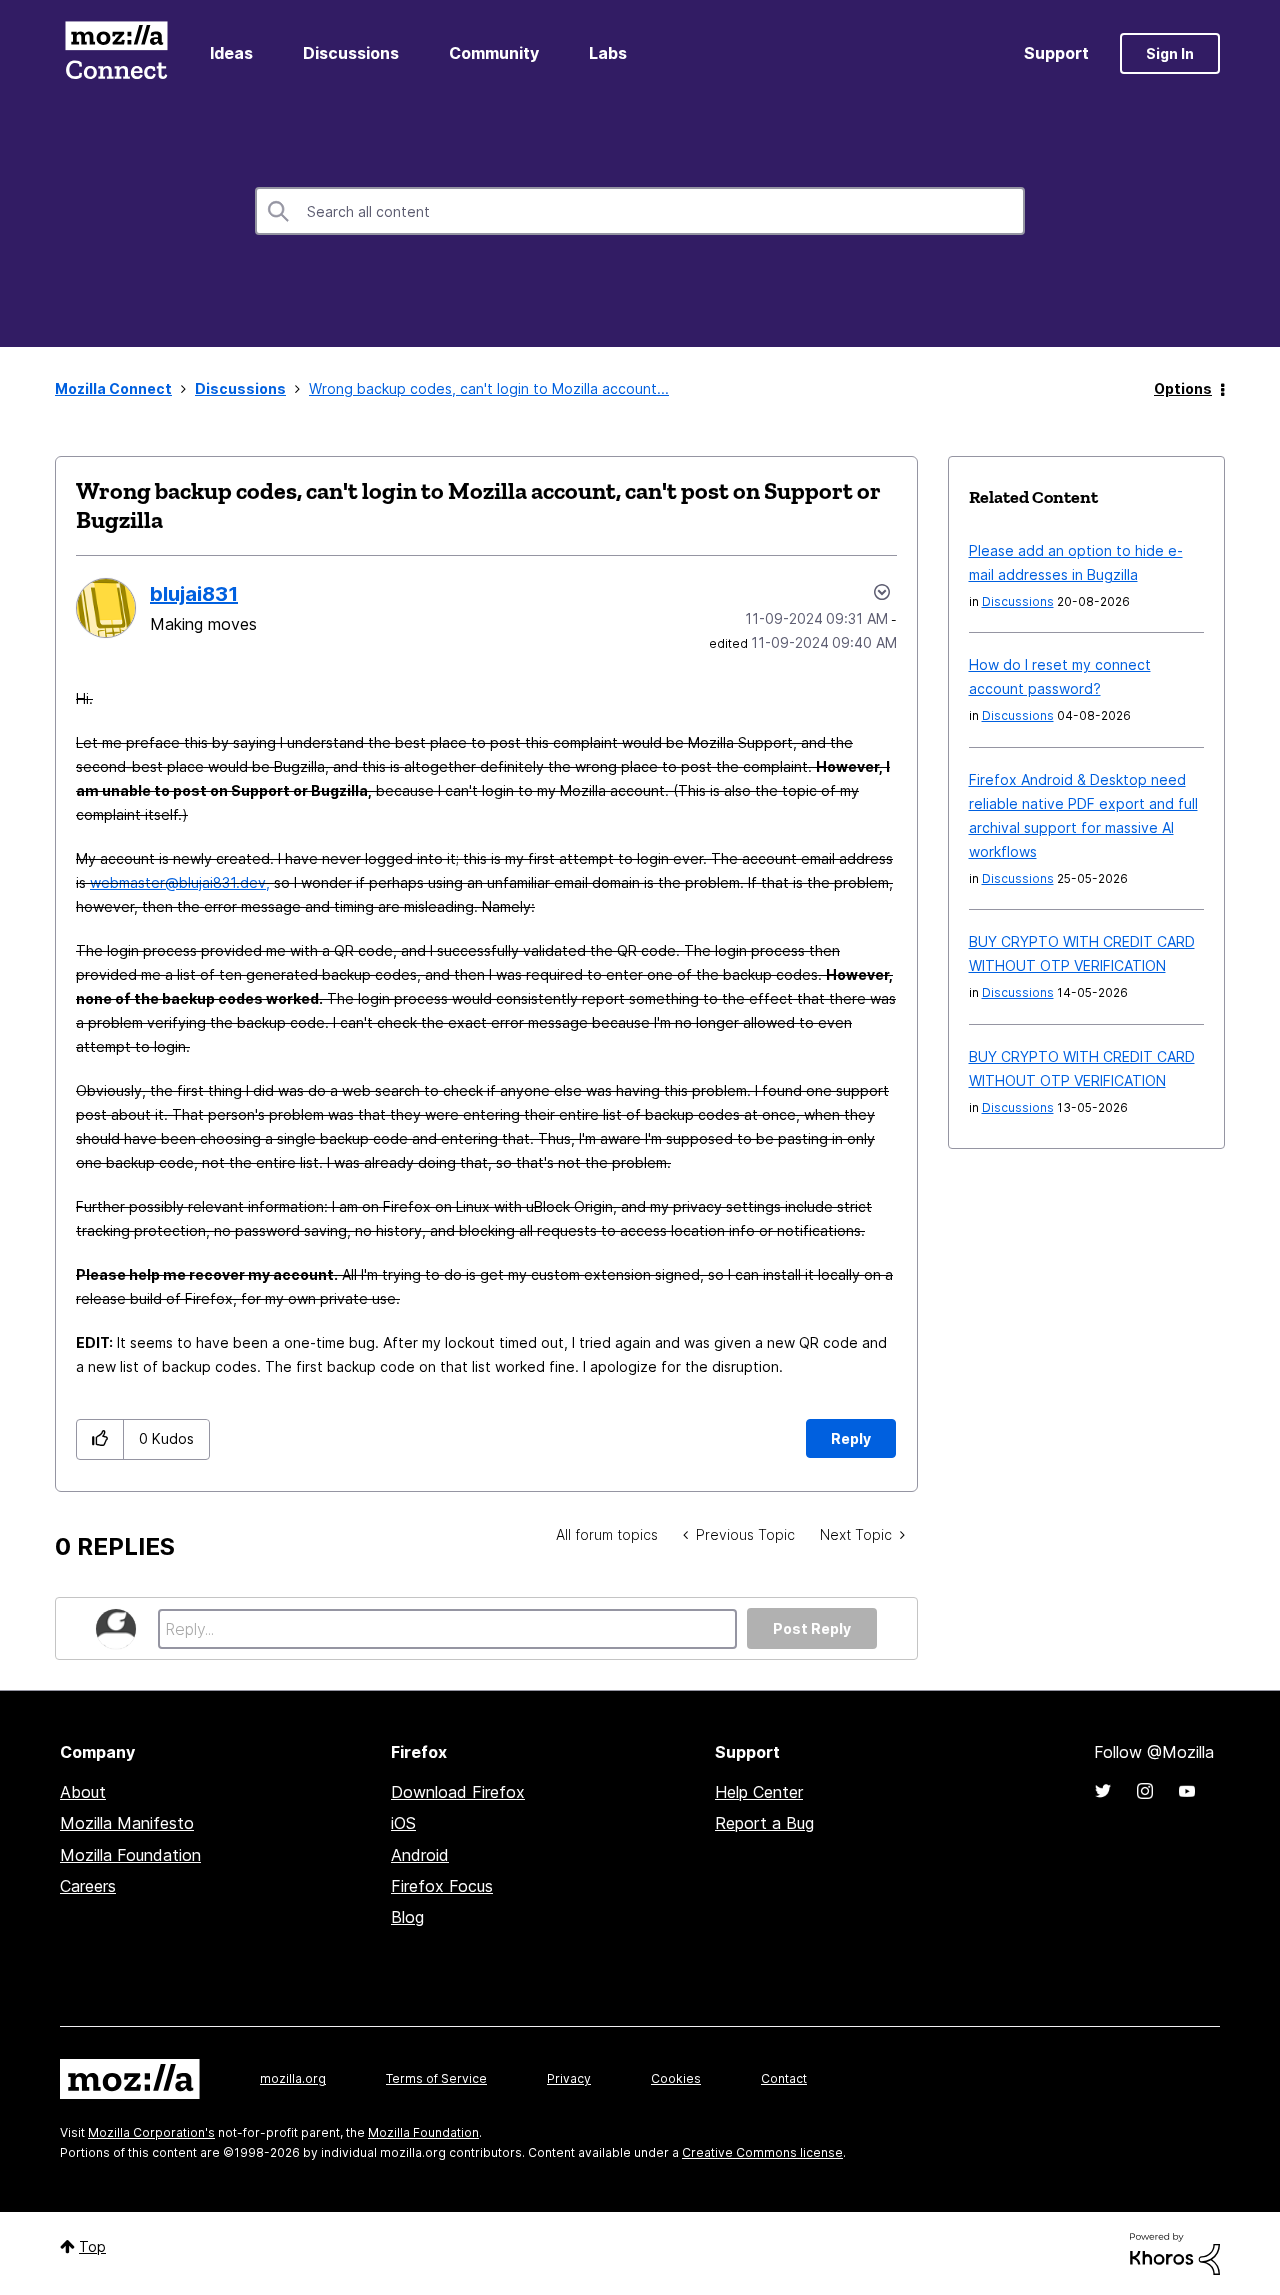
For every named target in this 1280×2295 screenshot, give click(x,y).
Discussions (351, 53)
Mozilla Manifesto (127, 1823)
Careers (88, 1886)
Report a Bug (764, 1823)
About (83, 1792)
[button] (100, 1439)
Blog (407, 1917)
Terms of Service (436, 2078)
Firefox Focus (442, 1886)
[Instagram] (1145, 1791)
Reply (851, 1438)
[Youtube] (1187, 1791)
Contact (784, 2078)
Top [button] (92, 2246)
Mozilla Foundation (130, 1855)
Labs (608, 53)
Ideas (231, 53)
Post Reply (812, 1628)
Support (1056, 53)
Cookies (676, 2078)
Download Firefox (458, 1792)
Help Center (759, 1792)
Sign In (1170, 53)
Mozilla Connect (116, 53)
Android (420, 1855)
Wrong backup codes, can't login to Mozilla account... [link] (489, 388)
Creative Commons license (762, 2152)
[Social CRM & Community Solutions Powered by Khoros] (1175, 2252)
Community (494, 53)
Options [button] (1183, 388)
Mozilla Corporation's (151, 2132)
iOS (403, 1823)
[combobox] (640, 211)
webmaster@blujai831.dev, (180, 882)
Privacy (569, 2078)
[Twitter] (1103, 1791)
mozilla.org (293, 2078)
